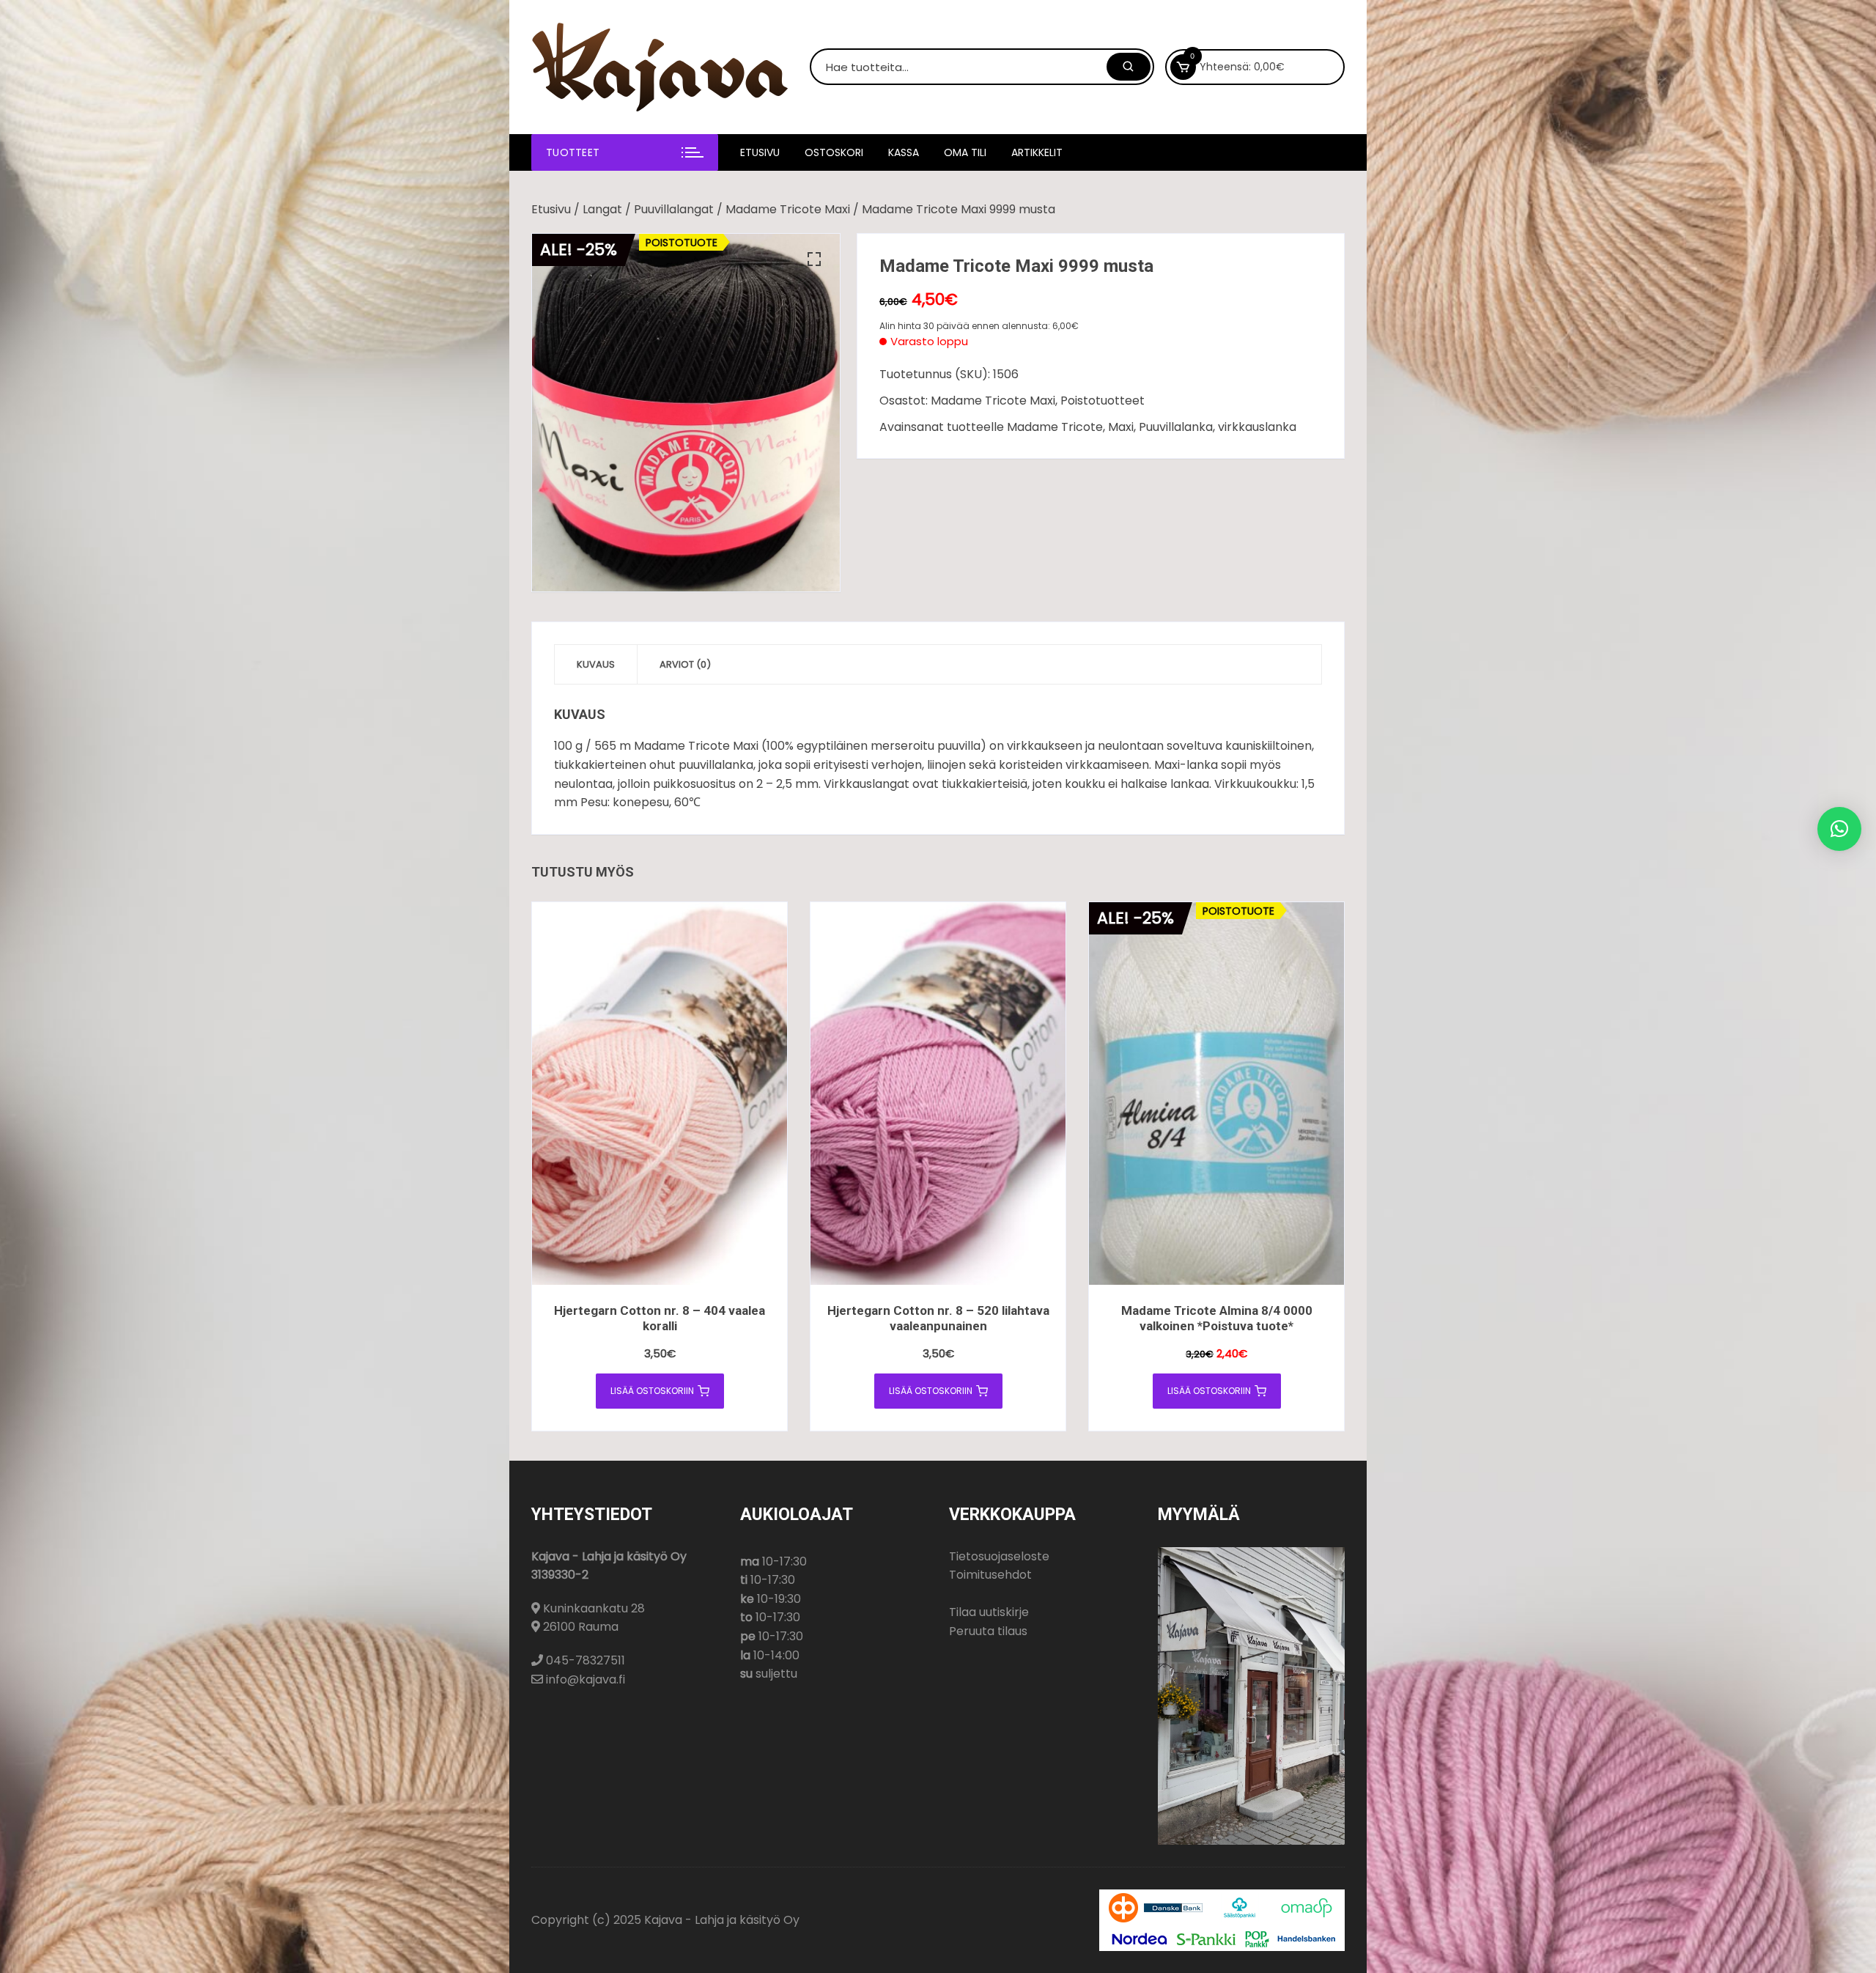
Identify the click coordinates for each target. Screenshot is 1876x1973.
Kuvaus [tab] (596, 664)
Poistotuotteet (1103, 401)
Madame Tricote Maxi (788, 209)
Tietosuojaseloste (999, 1556)
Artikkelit (1037, 152)
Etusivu (760, 152)
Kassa (904, 152)
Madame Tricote (1055, 427)
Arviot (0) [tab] (685, 664)
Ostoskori (834, 152)
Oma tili (965, 152)
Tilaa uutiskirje (989, 1612)
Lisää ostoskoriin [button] (652, 1391)
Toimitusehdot (990, 1575)
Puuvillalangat (674, 209)
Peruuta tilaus (988, 1631)
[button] (814, 259)
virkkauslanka (1257, 427)
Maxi (1121, 427)
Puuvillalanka (1176, 427)
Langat (602, 209)
